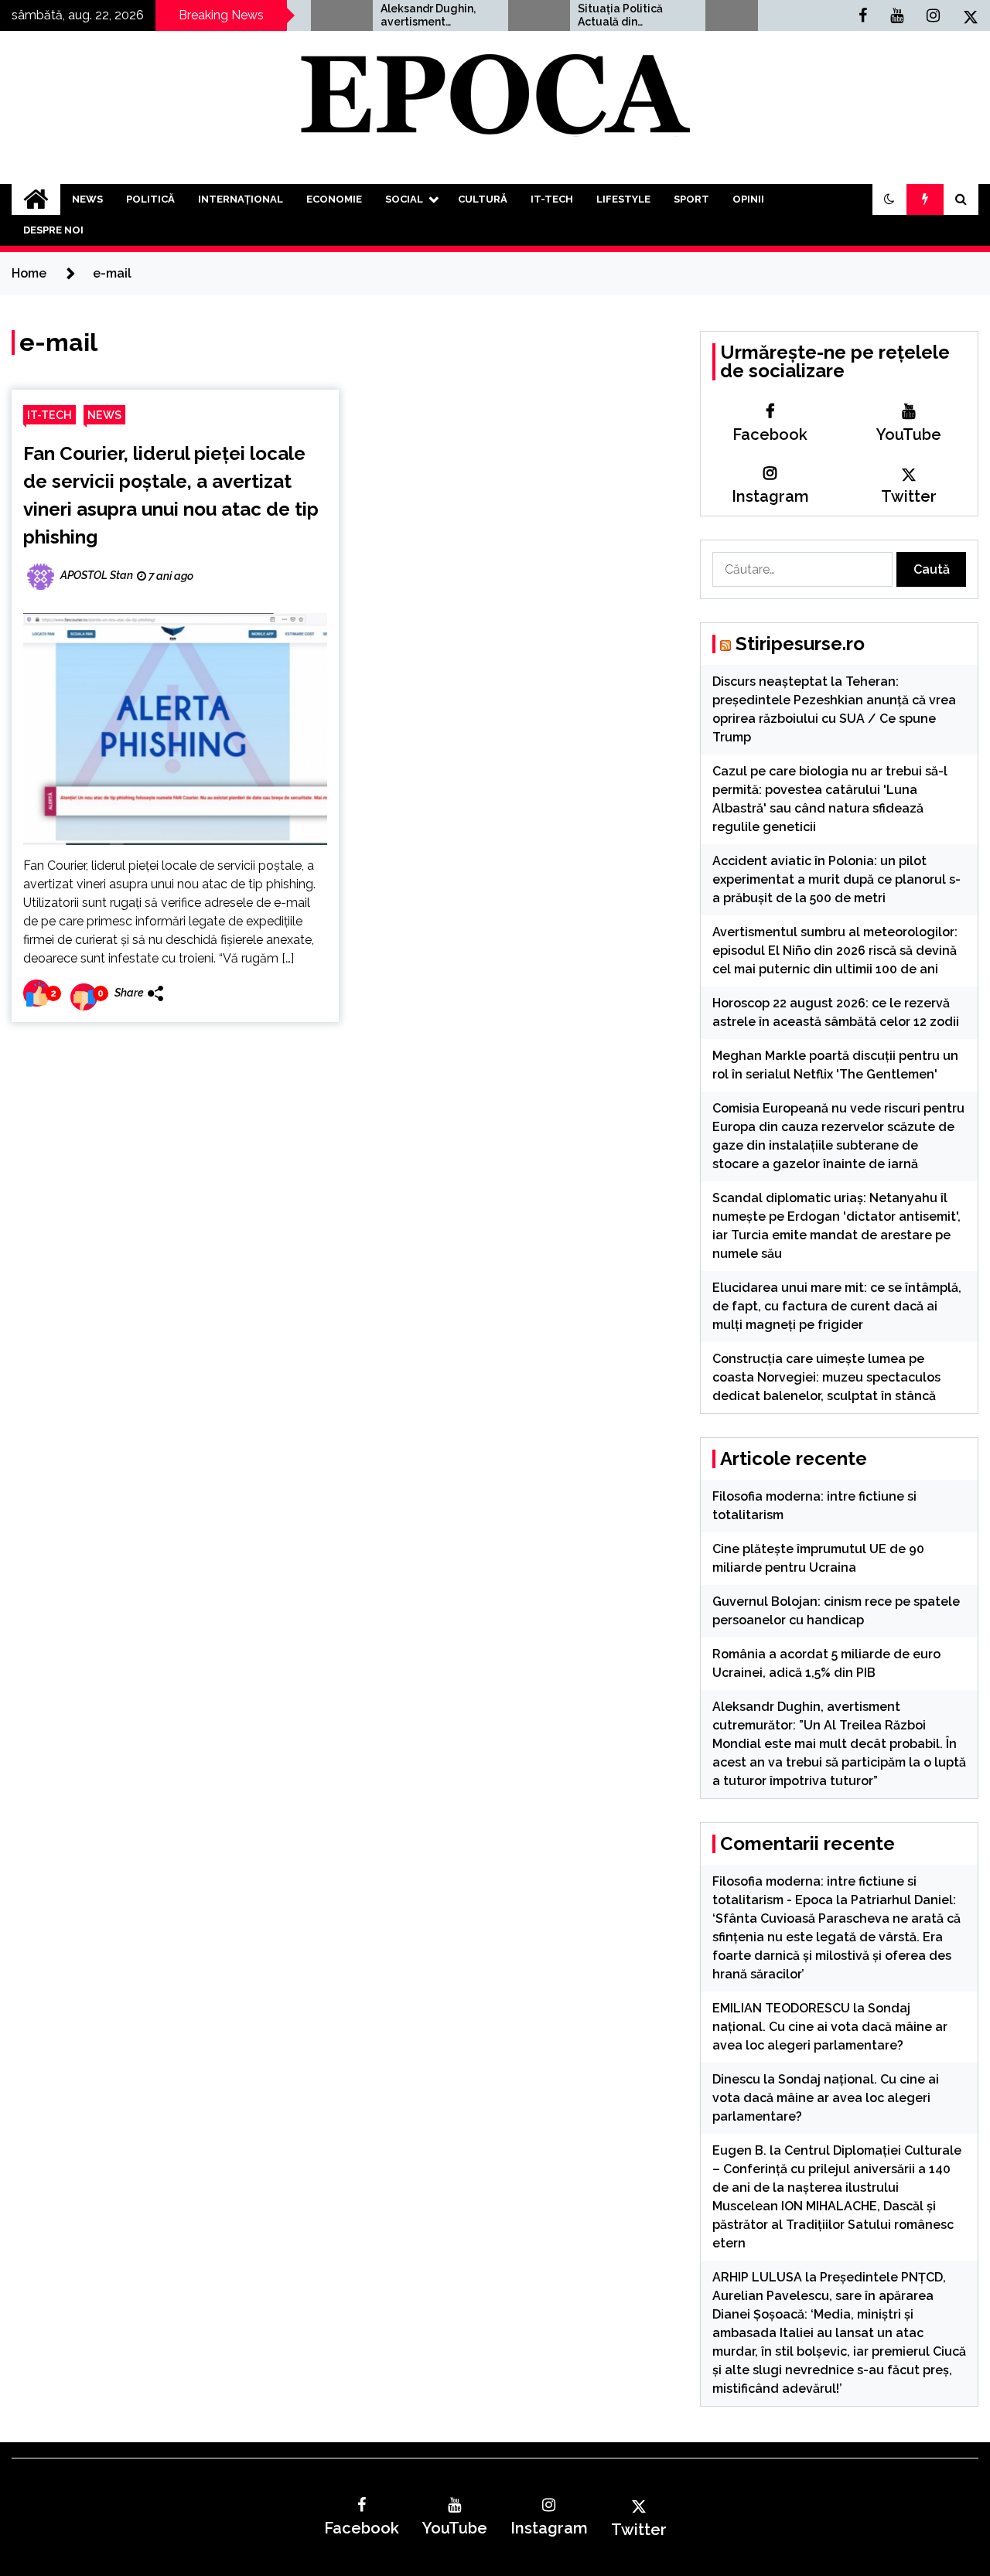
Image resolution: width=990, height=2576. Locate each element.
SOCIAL (404, 199)
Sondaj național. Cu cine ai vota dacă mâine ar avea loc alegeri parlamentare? (830, 2027)
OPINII (748, 199)
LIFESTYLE (623, 199)
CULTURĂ (483, 199)
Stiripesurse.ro (800, 644)
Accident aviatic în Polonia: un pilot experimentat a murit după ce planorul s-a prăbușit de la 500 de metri (836, 879)
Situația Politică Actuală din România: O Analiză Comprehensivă (586, 15)
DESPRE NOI (53, 230)
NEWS (87, 199)
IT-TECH (552, 199)
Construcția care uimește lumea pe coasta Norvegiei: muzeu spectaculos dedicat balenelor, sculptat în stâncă (826, 1377)
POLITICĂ (150, 199)
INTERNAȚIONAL (241, 199)
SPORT (691, 199)
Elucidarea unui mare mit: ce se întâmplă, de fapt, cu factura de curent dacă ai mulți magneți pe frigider (837, 1306)
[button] (889, 199)
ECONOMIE (334, 199)
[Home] (36, 199)
